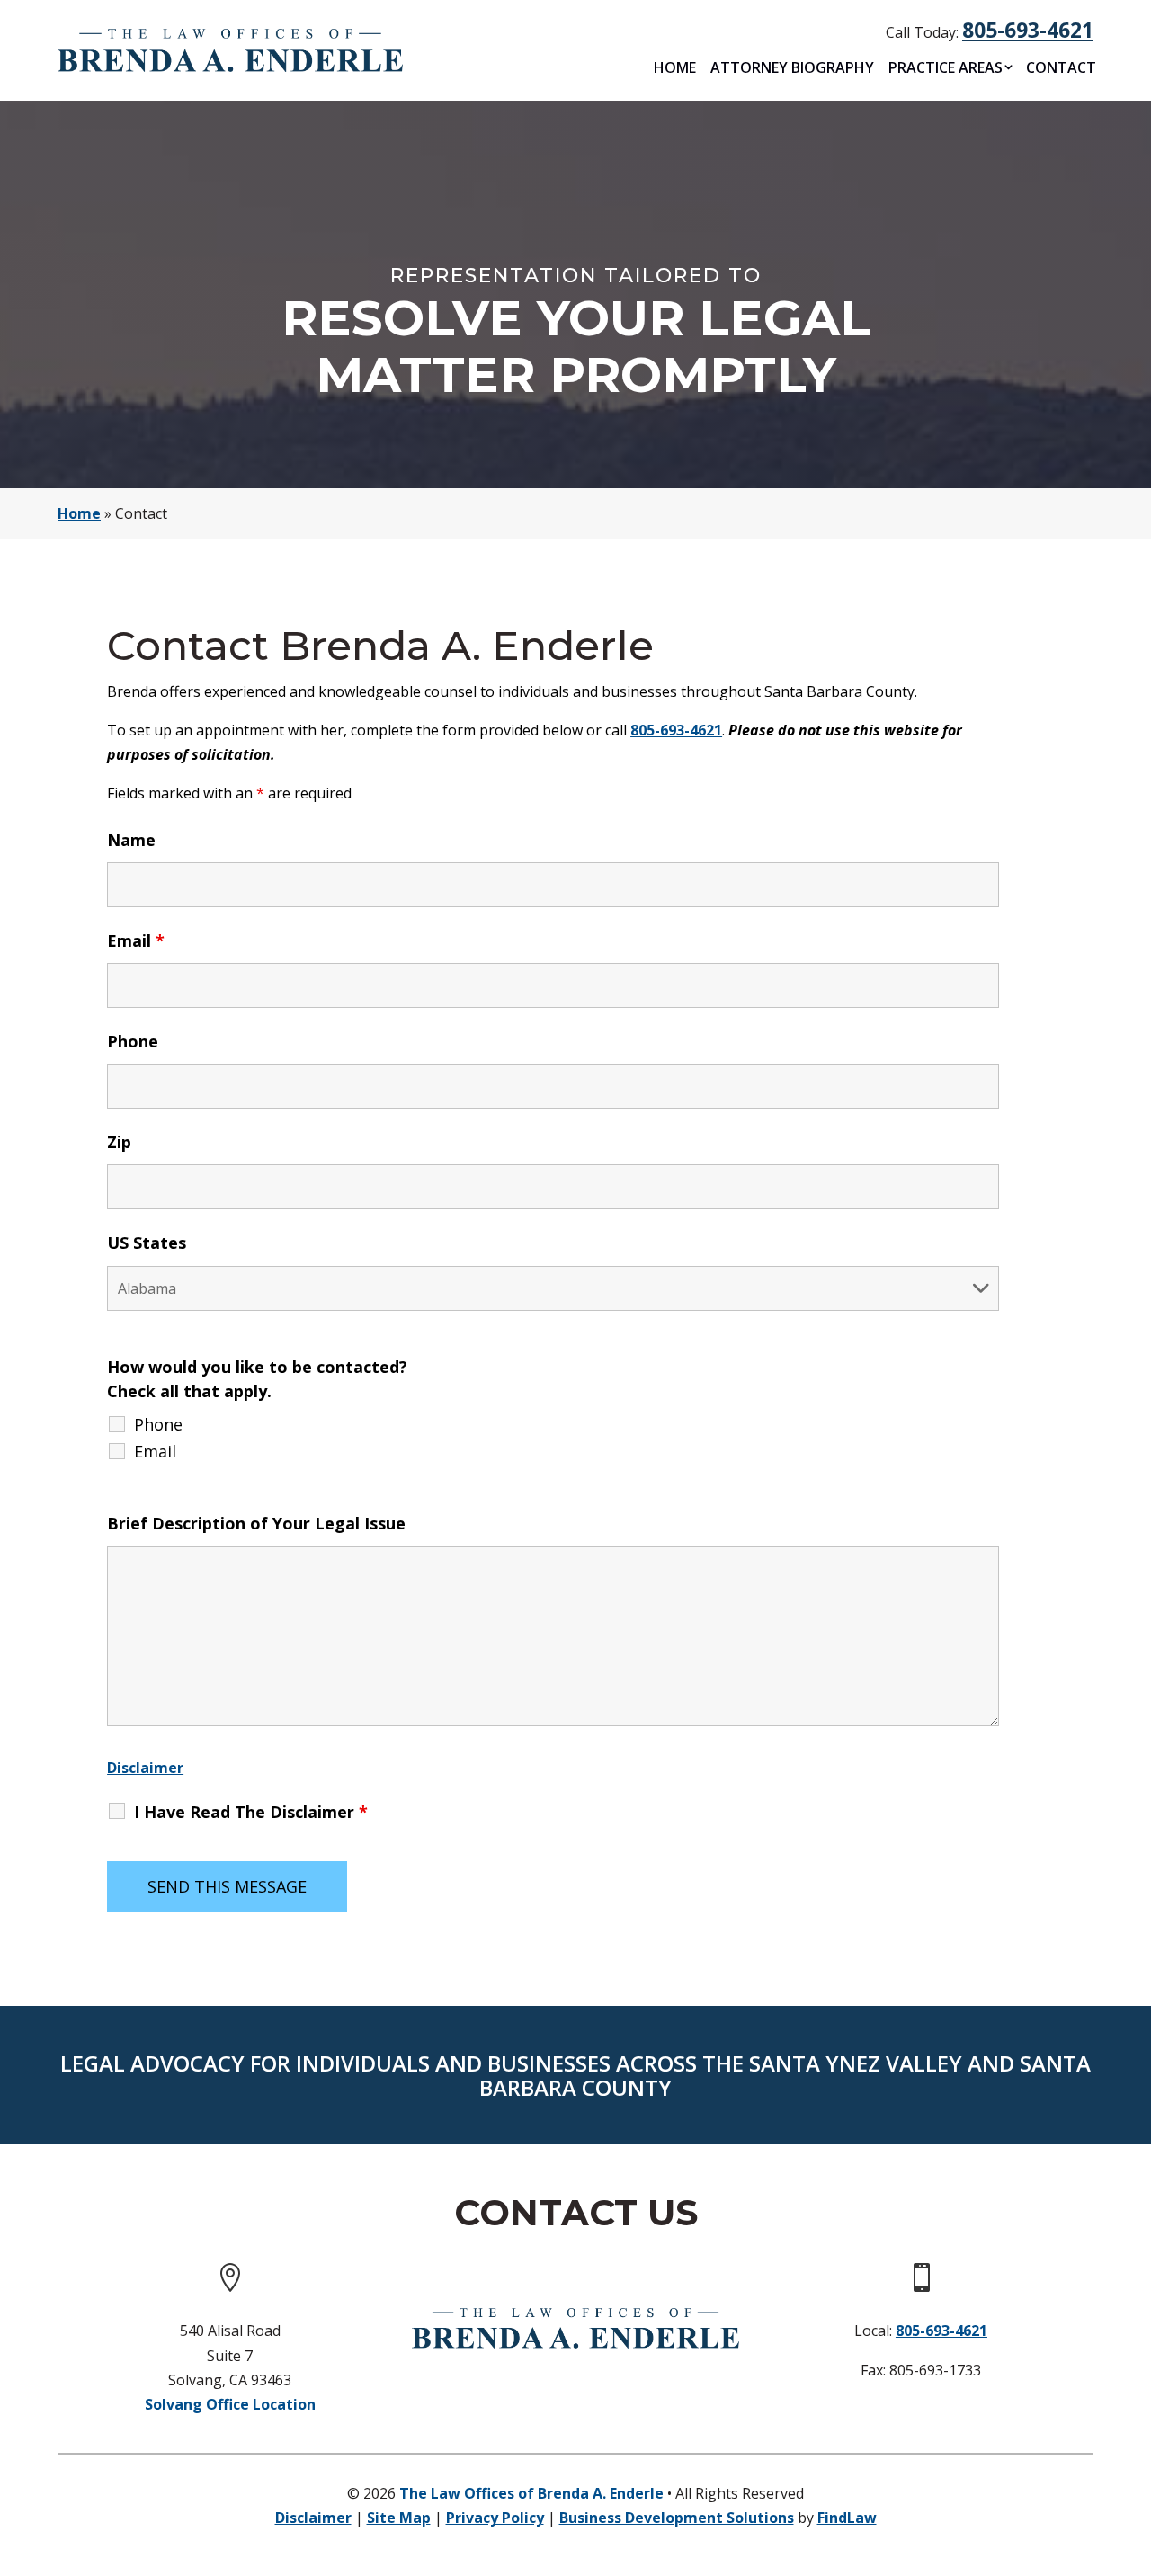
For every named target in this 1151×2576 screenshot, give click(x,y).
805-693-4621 (1028, 30)
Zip (119, 1142)
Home (675, 67)
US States (147, 1243)
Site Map (399, 2518)
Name (131, 840)
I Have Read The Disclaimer (251, 1812)
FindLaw (847, 2518)
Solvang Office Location (230, 2404)
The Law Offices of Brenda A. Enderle (531, 2493)
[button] (1133, 2446)
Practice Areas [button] (946, 67)
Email (136, 940)
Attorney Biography (792, 67)
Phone (133, 1041)
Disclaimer (145, 1768)
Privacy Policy (495, 2518)
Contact (1061, 67)
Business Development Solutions (677, 2518)
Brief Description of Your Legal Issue (256, 1523)
